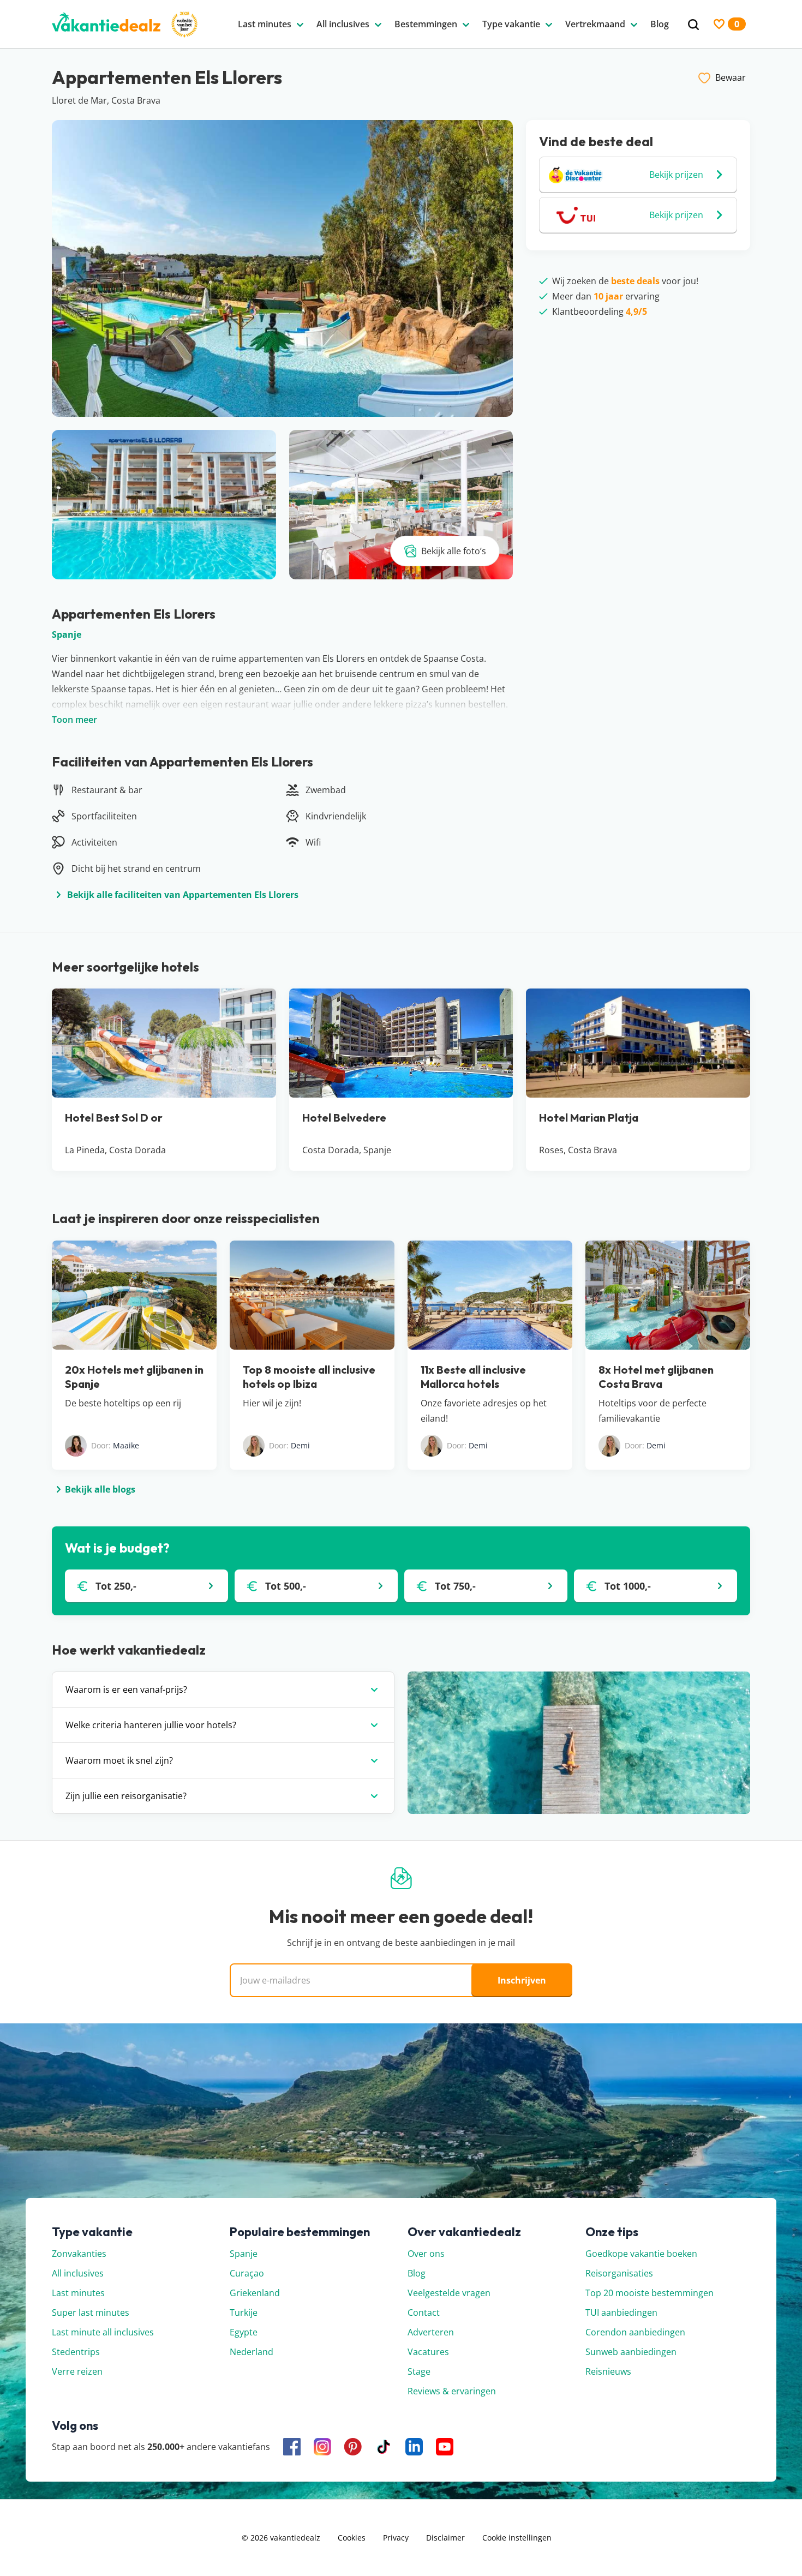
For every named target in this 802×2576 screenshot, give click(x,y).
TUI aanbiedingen (621, 2313)
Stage (419, 2371)
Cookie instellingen (517, 2538)
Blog (417, 2273)
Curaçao (247, 2273)
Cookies (352, 2538)
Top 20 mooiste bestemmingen (650, 2293)
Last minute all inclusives (103, 2332)
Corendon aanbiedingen (635, 2332)
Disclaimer (445, 2538)
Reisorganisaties (619, 2273)
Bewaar (731, 77)
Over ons (426, 2254)
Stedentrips (76, 2352)
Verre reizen (77, 2371)
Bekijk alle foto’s (454, 551)
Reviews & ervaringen (452, 2391)
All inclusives (78, 2273)
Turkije (244, 2313)
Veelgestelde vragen (449, 2293)
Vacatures (428, 2352)
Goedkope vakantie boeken (641, 2254)
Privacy (396, 2538)
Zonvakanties (79, 2254)
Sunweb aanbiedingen (631, 2352)
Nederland (252, 2352)
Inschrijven (522, 1980)
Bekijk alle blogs (100, 1489)
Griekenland (255, 2293)
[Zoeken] (693, 25)
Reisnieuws (608, 2371)
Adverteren (431, 2332)
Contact (424, 2313)
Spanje (67, 634)
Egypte (244, 2332)
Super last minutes (91, 2313)
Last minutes (78, 2293)
